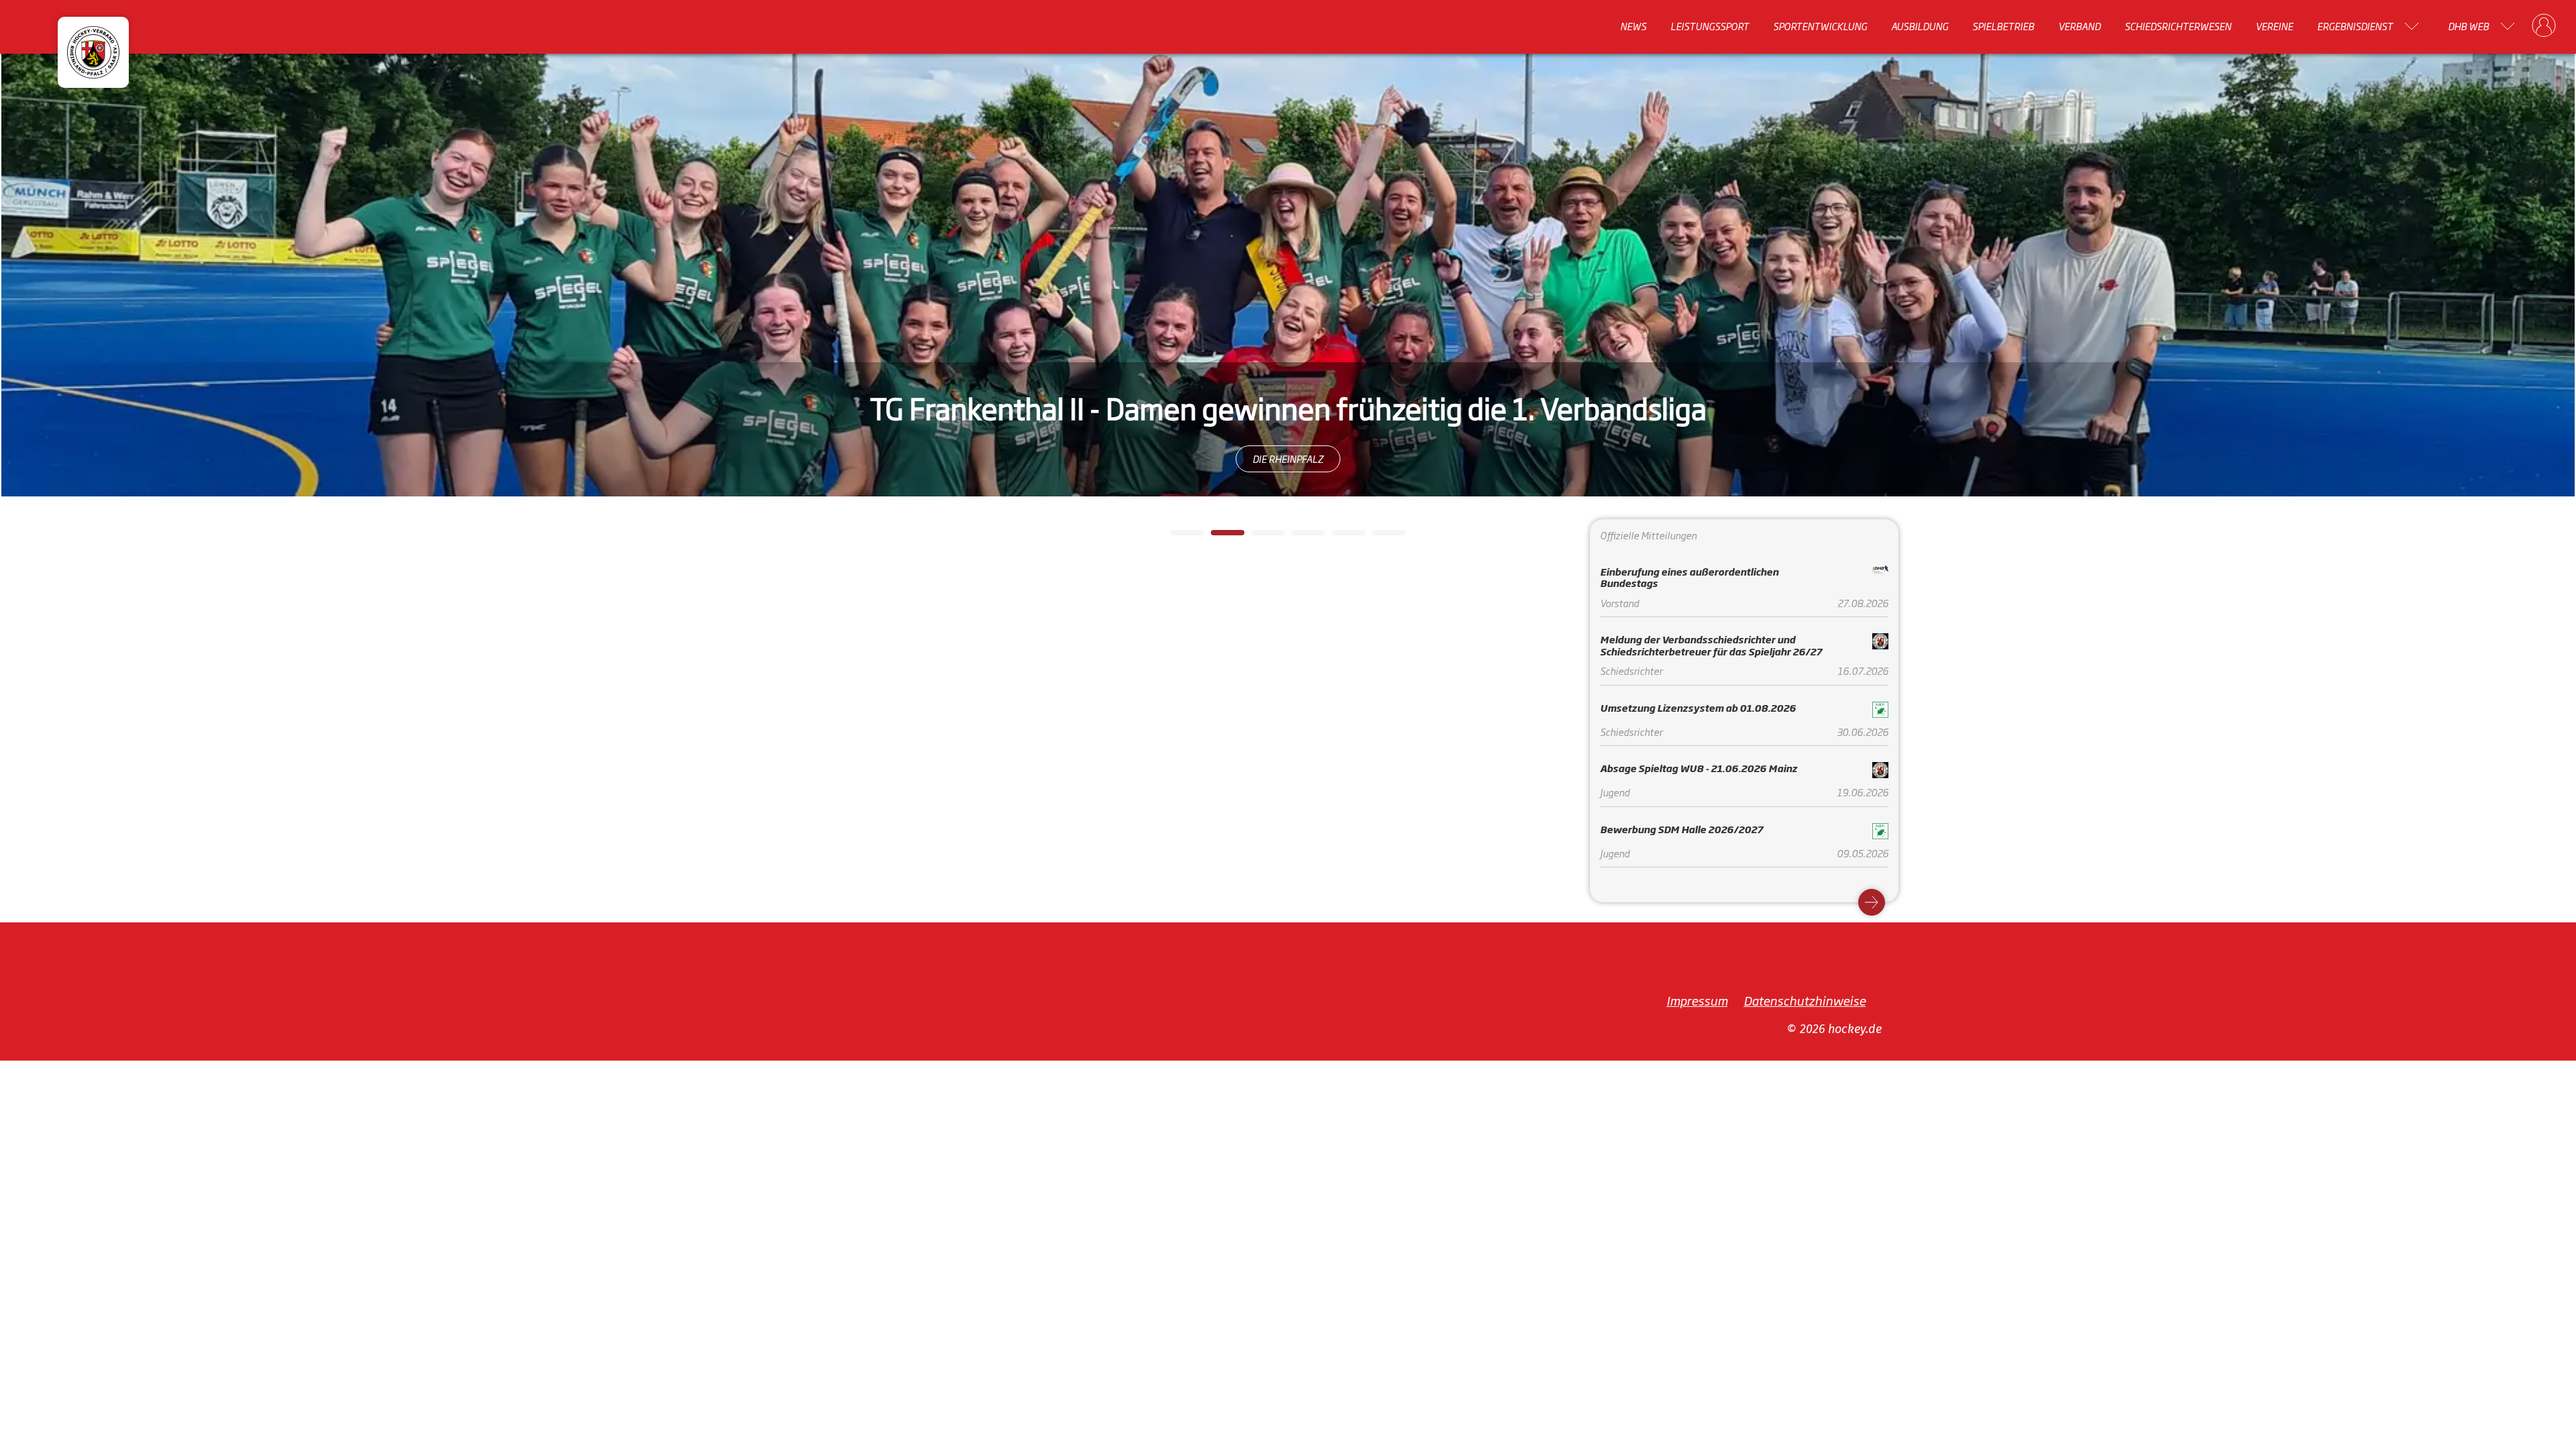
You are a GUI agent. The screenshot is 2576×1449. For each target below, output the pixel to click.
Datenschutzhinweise (1805, 1000)
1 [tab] (1177, 537)
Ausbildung (1920, 26)
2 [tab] (1218, 537)
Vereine (2274, 26)
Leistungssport (1710, 26)
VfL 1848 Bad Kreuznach (1288, 459)
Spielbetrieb (2003, 26)
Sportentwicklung (1820, 26)
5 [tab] (1338, 537)
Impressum (1697, 1000)
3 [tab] (1258, 537)
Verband (2079, 26)
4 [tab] (1298, 537)
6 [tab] (1379, 537)
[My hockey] (2544, 26)
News (1633, 26)
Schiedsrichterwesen (2178, 26)
